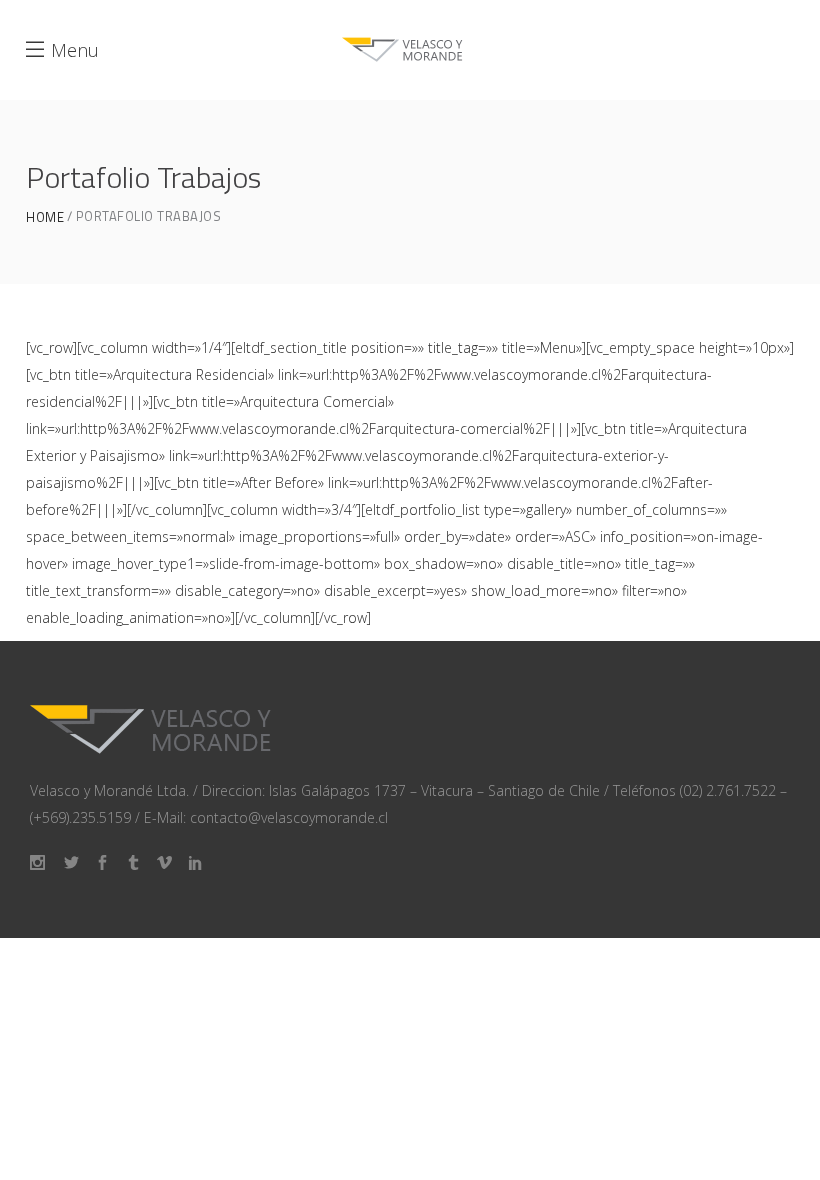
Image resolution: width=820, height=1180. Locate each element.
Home (45, 217)
